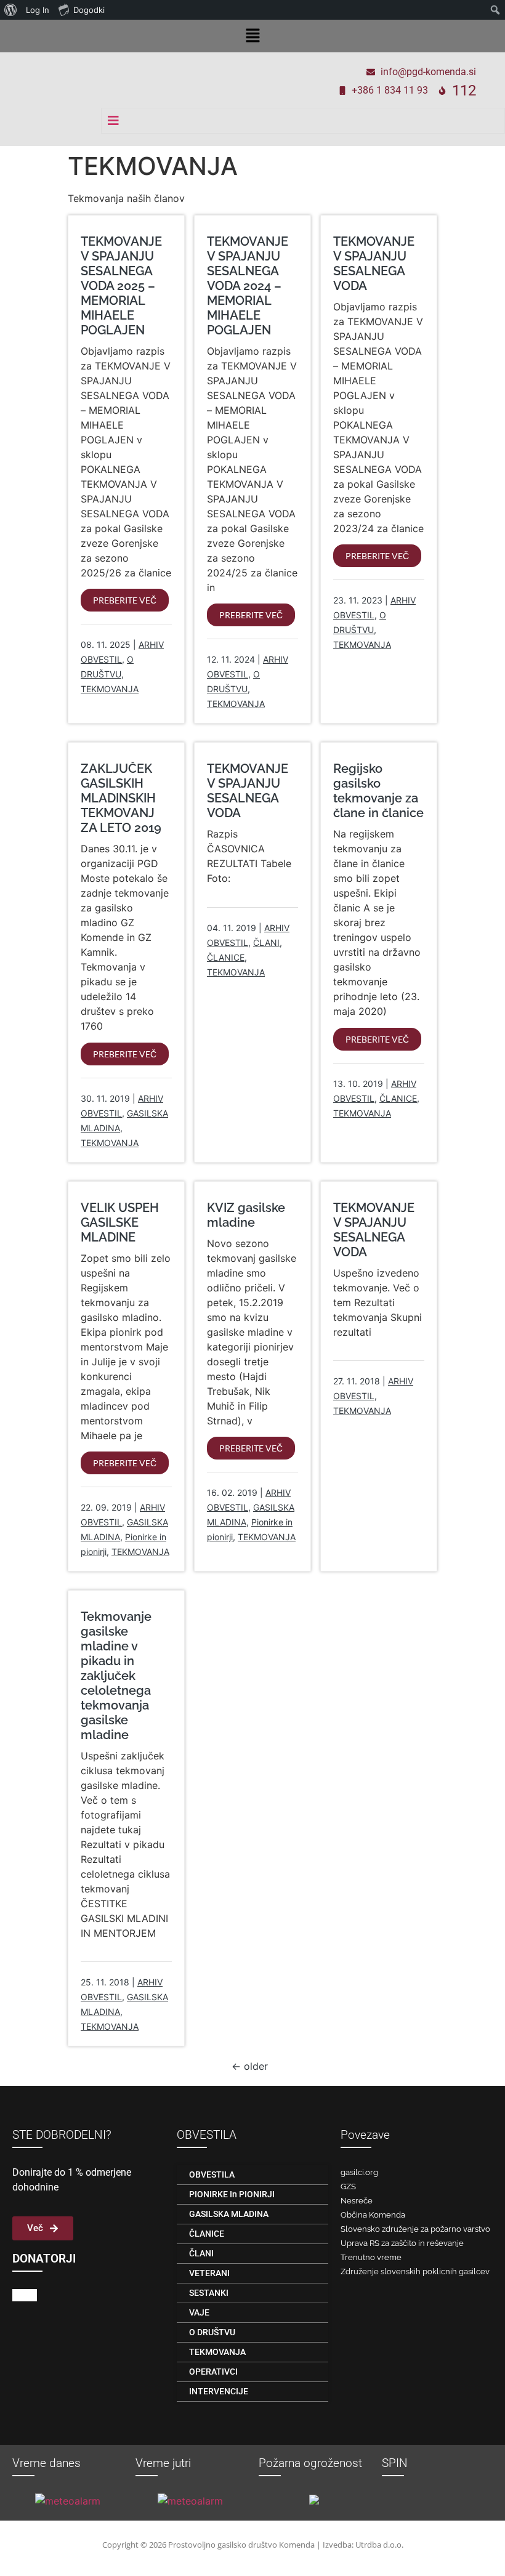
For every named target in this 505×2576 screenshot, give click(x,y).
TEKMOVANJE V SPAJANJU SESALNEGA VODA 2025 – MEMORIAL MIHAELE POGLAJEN (121, 286)
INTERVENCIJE (219, 2391)
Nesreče (357, 2201)
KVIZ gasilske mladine (246, 1215)
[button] (252, 36)
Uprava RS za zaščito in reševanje (402, 2243)
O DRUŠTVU (212, 2332)
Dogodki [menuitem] (89, 10)
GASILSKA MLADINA (229, 2214)
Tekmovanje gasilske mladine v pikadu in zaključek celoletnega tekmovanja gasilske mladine (116, 1676)
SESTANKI (209, 2293)
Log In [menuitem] (38, 10)
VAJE (199, 2312)
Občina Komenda (373, 2215)
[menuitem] (11, 10)
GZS (348, 2186)
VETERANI (209, 2273)
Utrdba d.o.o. (379, 2545)
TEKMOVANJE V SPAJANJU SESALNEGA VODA (374, 264)
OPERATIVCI (213, 2372)
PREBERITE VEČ (125, 600)
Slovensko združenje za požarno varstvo (415, 2229)
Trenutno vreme (371, 2257)
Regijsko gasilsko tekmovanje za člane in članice (378, 791)
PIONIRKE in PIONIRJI (232, 2194)
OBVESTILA (212, 2174)
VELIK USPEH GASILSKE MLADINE (120, 1222)
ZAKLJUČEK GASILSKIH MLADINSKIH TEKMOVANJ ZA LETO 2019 (121, 798)
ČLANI (266, 943)
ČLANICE (226, 957)
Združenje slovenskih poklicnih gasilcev (415, 2271)
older (250, 2066)
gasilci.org (359, 2172)
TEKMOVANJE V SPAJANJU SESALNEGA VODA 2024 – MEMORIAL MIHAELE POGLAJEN (248, 286)
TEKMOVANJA (110, 689)
